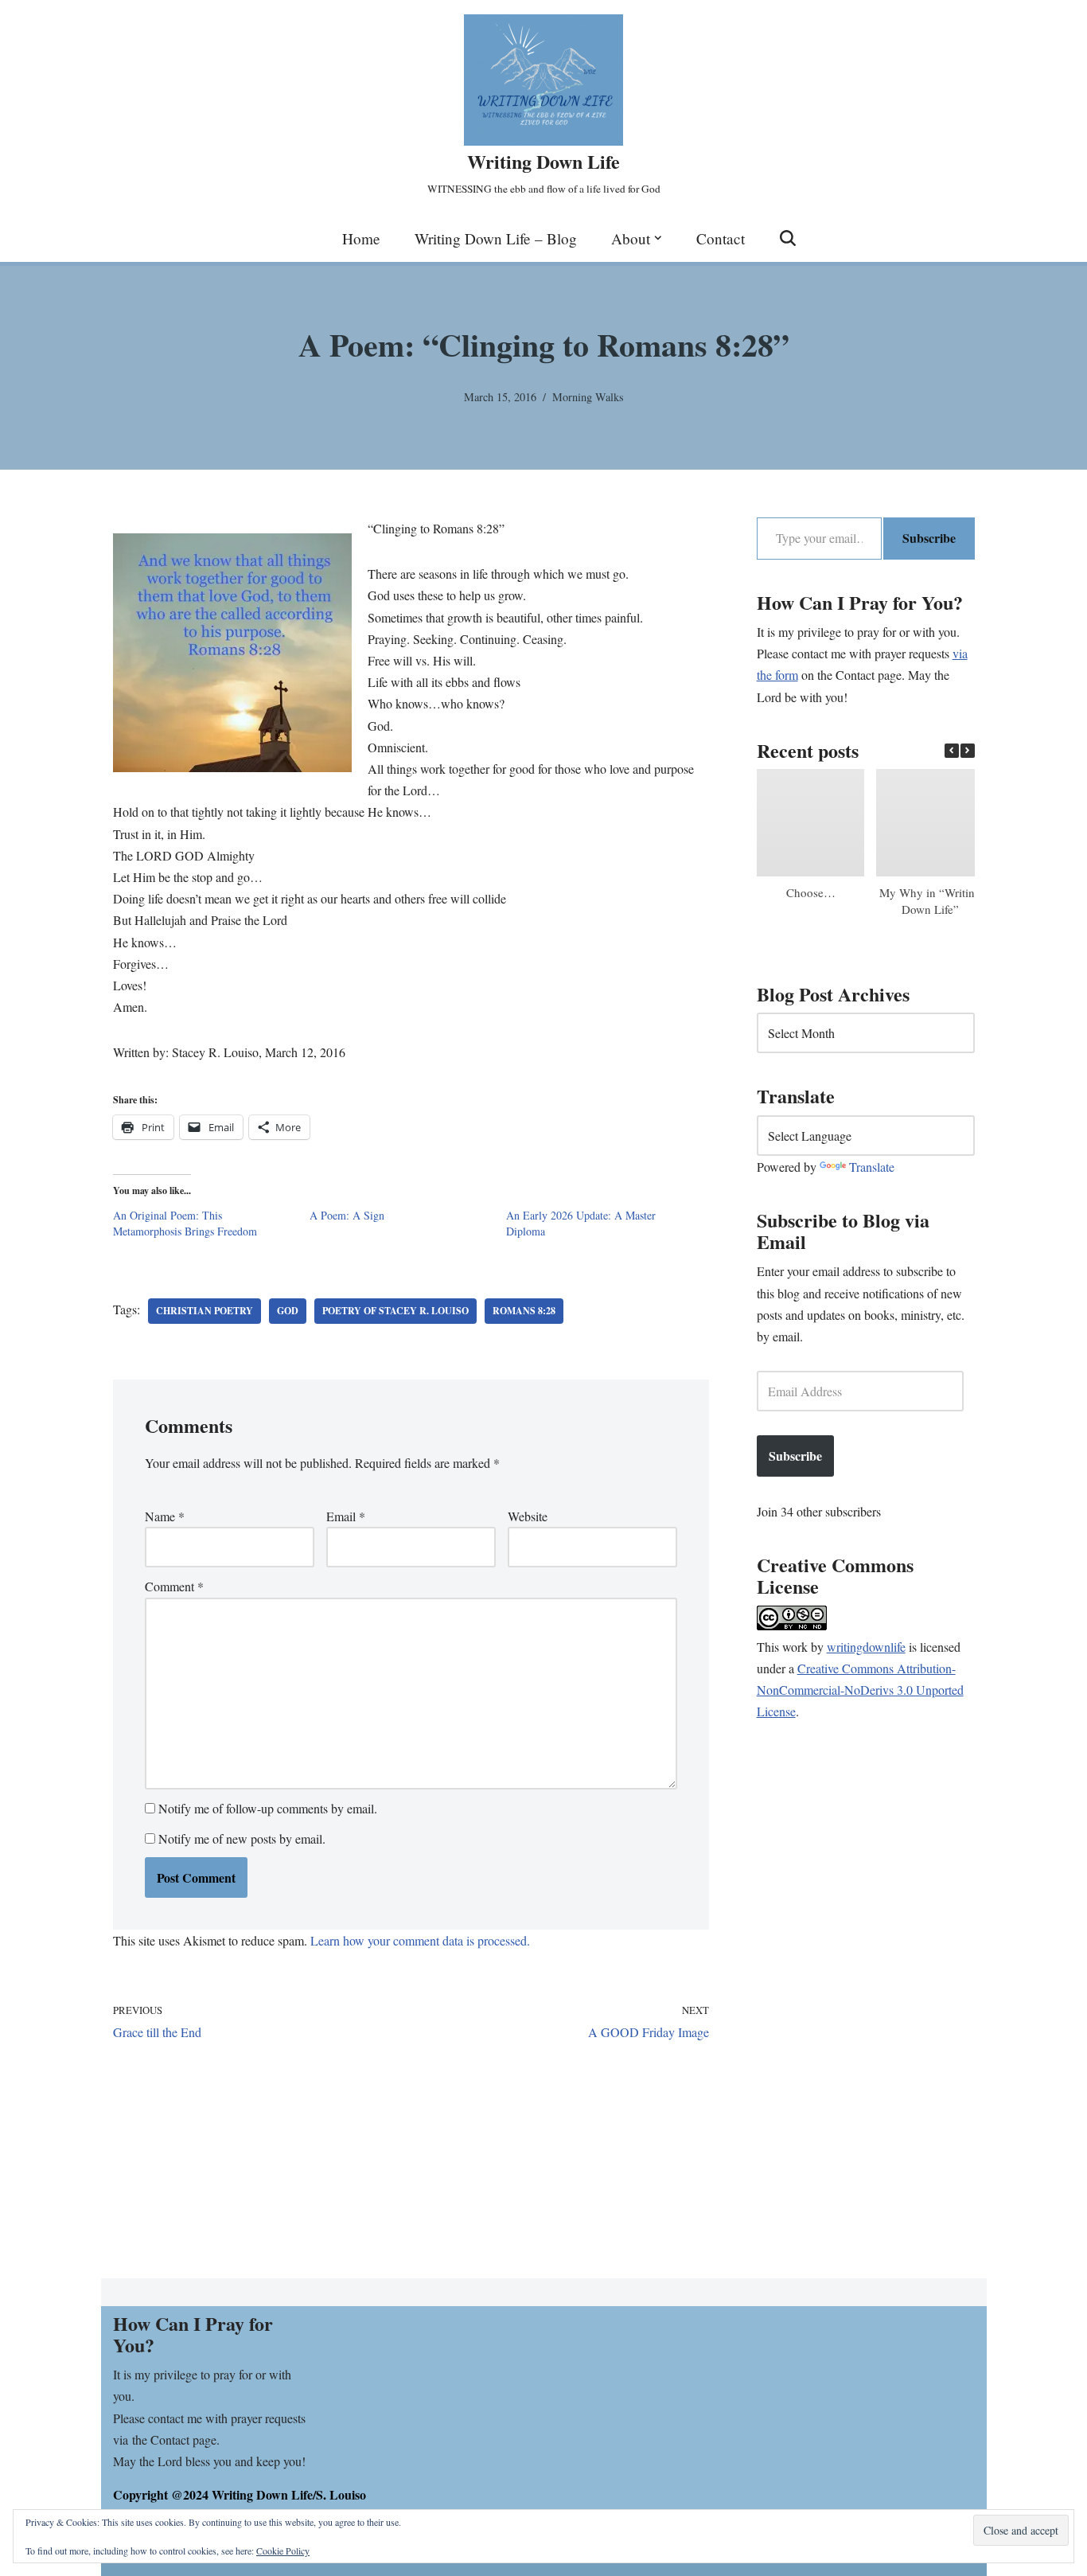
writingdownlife (866, 1647)
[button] (658, 238)
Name (165, 1516)
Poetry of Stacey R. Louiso (395, 1311)
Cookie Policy (283, 2551)
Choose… (810, 892)
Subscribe (929, 538)
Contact (721, 238)
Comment (174, 1586)
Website (528, 1516)
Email (346, 1516)
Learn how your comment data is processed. (420, 1940)
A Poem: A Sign (347, 1215)
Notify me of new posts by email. (242, 1838)
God (288, 1311)
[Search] (788, 238)
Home (361, 238)
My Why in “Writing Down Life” (929, 901)
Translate (872, 1167)
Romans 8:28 (524, 1311)
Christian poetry (205, 1311)
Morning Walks (588, 397)
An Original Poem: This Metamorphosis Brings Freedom (185, 1223)
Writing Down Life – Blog (496, 238)
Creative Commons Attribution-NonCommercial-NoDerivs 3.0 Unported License (860, 1690)
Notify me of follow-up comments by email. (268, 1808)
